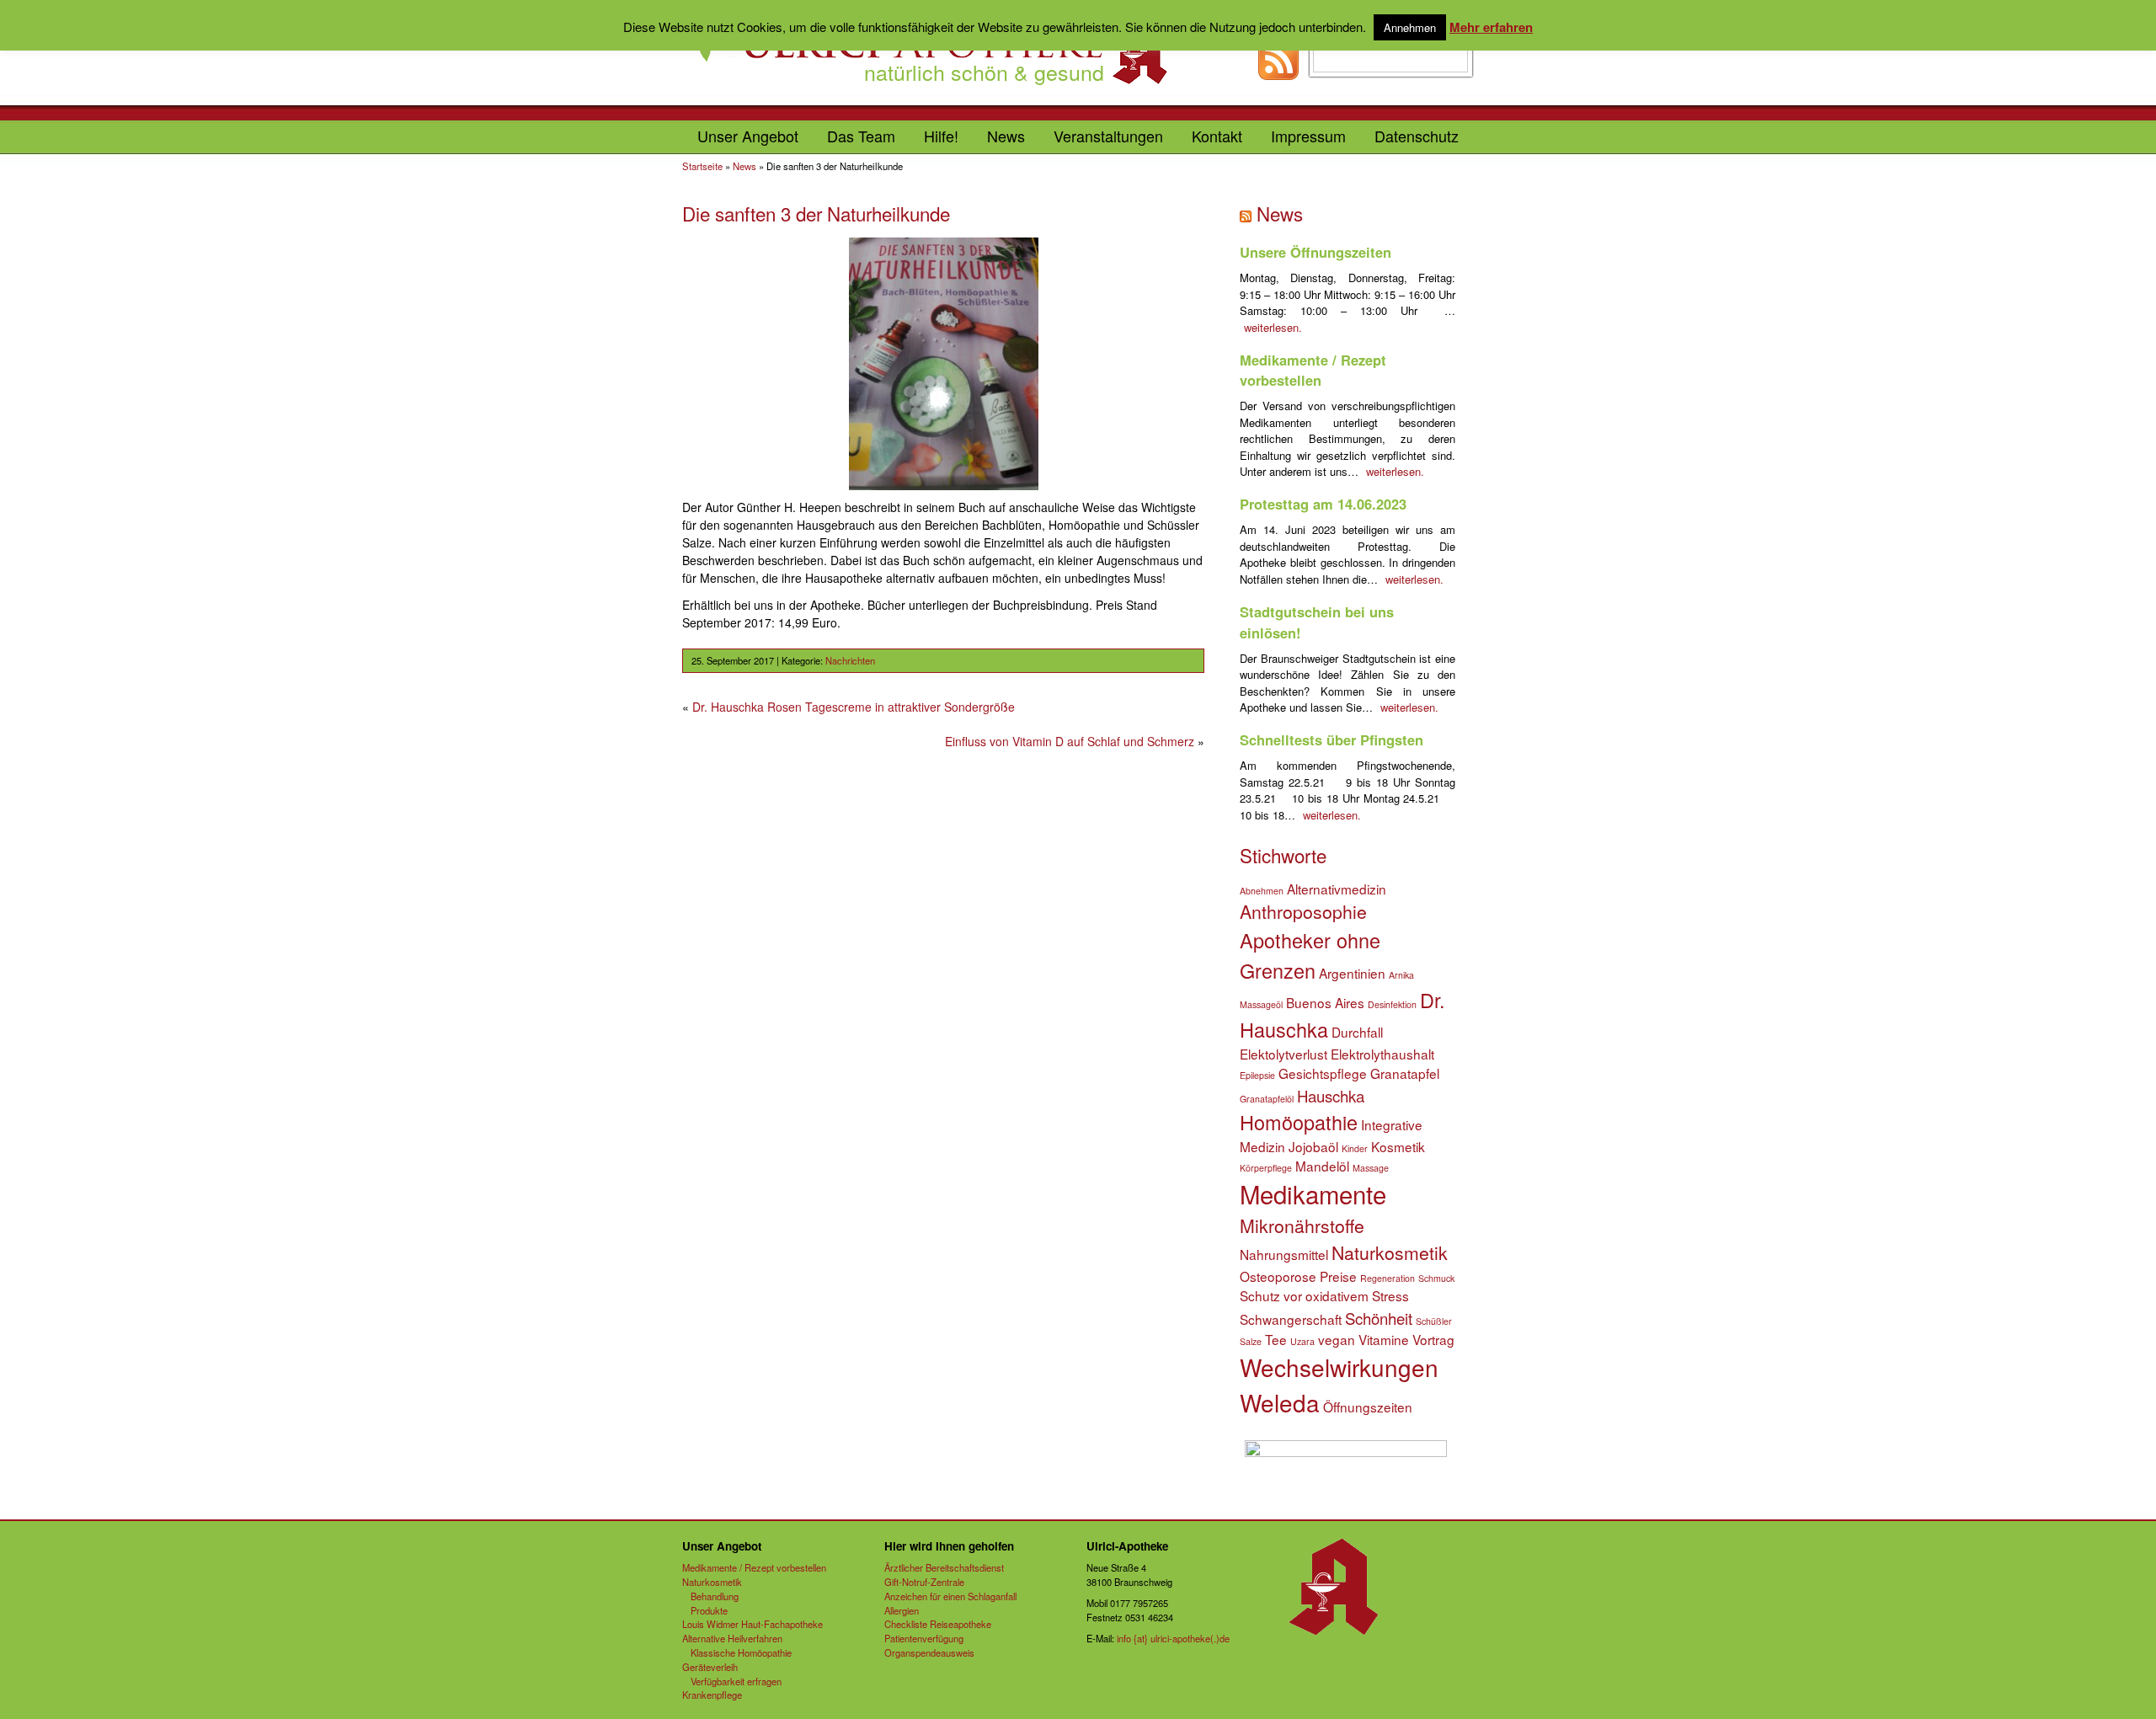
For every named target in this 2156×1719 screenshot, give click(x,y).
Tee (1276, 1339)
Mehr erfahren (1491, 27)
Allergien (902, 1610)
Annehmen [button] (1410, 27)
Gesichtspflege (1323, 1073)
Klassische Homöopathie (741, 1652)
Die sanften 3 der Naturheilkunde (816, 213)
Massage (1371, 1168)
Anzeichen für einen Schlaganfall (950, 1596)
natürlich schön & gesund (984, 72)
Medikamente (1313, 1193)
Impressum (1308, 136)
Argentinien (1352, 973)
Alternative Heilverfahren (732, 1638)
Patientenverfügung (924, 1638)
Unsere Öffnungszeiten (1315, 252)
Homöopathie (1299, 1122)
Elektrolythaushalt (1382, 1054)
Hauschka (1331, 1096)
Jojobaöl (1313, 1146)
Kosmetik (1398, 1146)
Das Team (861, 136)
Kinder (1355, 1148)
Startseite (702, 166)
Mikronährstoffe (1302, 1225)
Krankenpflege (712, 1695)
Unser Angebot (748, 136)
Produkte (709, 1610)
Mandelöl (1322, 1166)
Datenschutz (1417, 136)
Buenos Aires (1325, 1002)
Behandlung (715, 1596)
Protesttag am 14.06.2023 (1323, 504)
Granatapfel (1405, 1073)
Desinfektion (1392, 1004)
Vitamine (1384, 1339)
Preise (1338, 1276)
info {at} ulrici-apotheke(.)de (1173, 1638)
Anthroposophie (1303, 911)
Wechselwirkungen (1339, 1367)
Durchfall (1357, 1032)
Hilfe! (941, 136)
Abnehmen (1262, 891)
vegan (1337, 1339)
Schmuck (1436, 1278)
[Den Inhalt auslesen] (1248, 213)
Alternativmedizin (1337, 889)
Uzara (1302, 1341)
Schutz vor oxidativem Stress (1324, 1295)
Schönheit (1379, 1318)
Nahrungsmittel (1284, 1254)
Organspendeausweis (929, 1652)
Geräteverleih (710, 1667)
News (1006, 136)
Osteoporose (1278, 1276)
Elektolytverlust (1283, 1054)
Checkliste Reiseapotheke (938, 1624)
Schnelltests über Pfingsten (1331, 739)
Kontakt (1217, 136)
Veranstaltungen (1108, 136)
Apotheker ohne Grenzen (1310, 955)
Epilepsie (1257, 1075)
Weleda (1280, 1402)
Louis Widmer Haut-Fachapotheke (752, 1624)
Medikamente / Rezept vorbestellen (1313, 370)
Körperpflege (1266, 1168)
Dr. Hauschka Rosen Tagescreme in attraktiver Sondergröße (854, 707)
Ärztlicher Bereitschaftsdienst (944, 1567)
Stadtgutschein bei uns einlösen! (1317, 622)
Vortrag (1433, 1339)
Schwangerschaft (1291, 1319)
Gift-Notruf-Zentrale (924, 1582)
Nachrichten (850, 660)
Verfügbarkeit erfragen (736, 1681)
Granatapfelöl (1267, 1099)
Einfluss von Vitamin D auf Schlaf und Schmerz (1070, 741)
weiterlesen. (1273, 327)
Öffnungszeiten (1368, 1407)
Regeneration (1388, 1278)
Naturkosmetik (1390, 1252)
